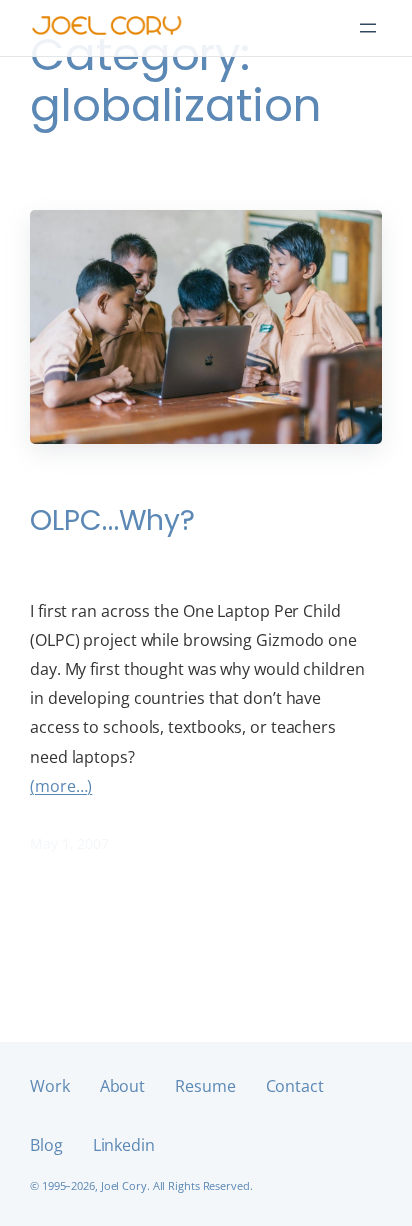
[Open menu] (368, 28)
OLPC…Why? (112, 520)
